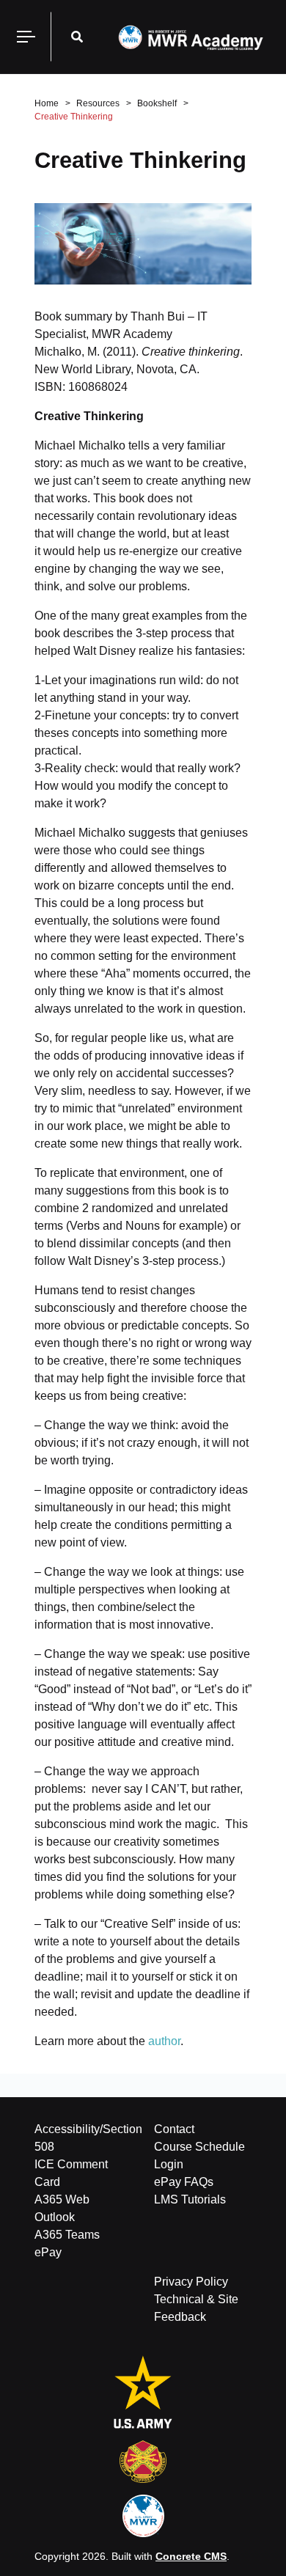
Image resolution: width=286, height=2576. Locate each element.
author (164, 2041)
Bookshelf (157, 103)
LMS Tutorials (190, 2199)
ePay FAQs (184, 2182)
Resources (98, 103)
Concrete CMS (191, 2556)
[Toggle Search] (77, 37)
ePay (48, 2252)
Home (47, 103)
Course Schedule (199, 2147)
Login (169, 2164)
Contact (174, 2129)
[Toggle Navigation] (26, 37)
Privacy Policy (191, 2282)
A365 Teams (67, 2235)
